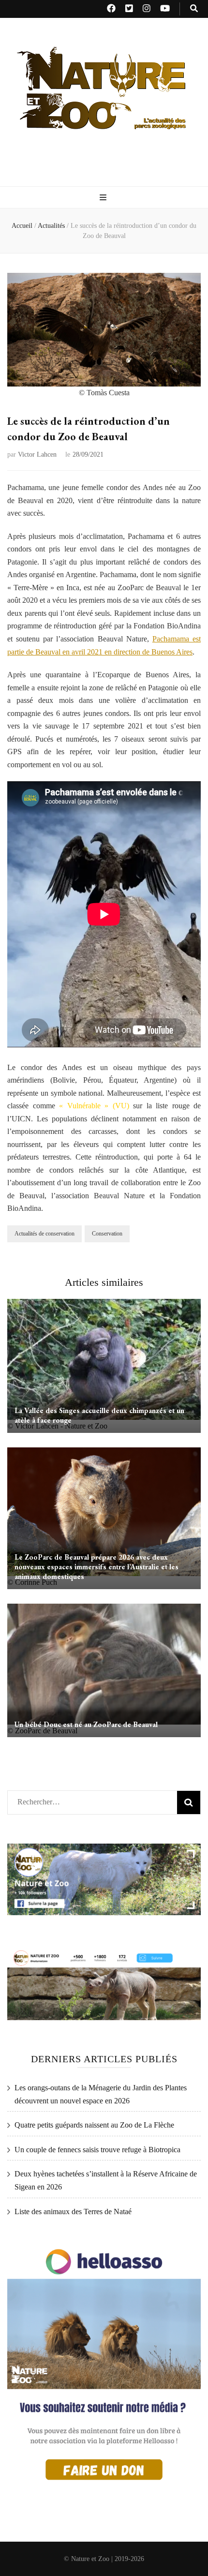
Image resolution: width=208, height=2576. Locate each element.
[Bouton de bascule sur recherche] (194, 9)
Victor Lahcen (37, 454)
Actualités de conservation (45, 1234)
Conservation (107, 1234)
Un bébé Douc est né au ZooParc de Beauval (86, 1724)
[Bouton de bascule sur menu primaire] (104, 198)
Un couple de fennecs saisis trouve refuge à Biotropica (97, 2150)
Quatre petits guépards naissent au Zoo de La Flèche (94, 2125)
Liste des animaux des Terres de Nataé (73, 2211)
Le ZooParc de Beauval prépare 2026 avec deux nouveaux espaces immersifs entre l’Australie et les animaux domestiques (97, 1567)
